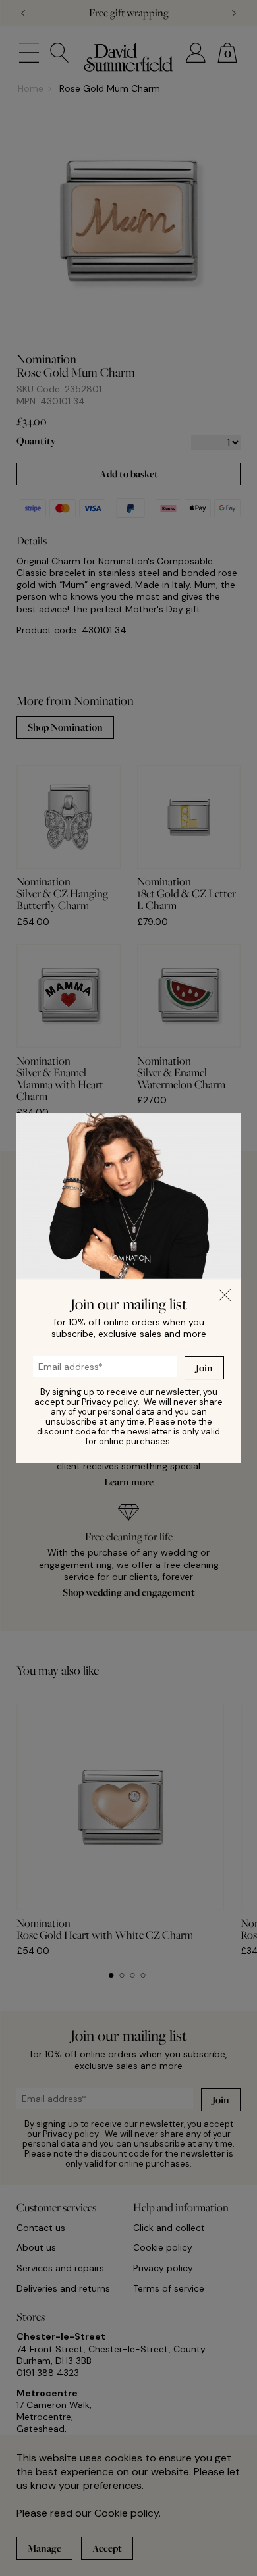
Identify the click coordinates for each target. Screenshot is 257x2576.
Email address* (57, 1363)
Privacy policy (110, 1402)
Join (204, 1368)
